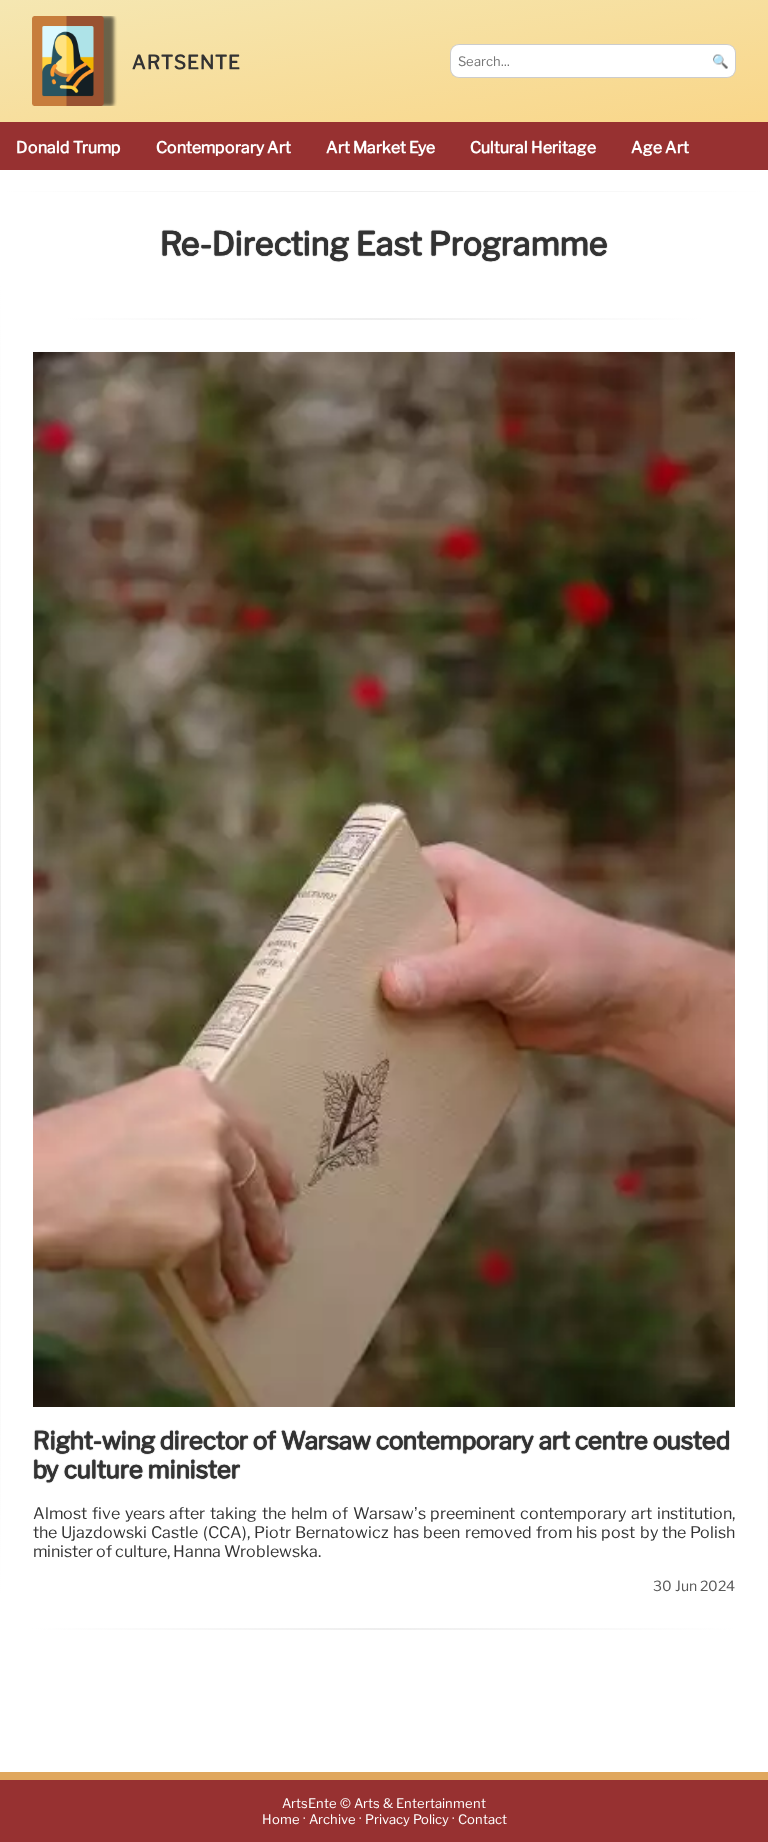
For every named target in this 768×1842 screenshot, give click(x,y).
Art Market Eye (380, 147)
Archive (332, 1819)
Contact (482, 1819)
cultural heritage (533, 147)
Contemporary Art (223, 147)
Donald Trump (68, 147)
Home (281, 1819)
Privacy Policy (407, 1819)
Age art (660, 147)
